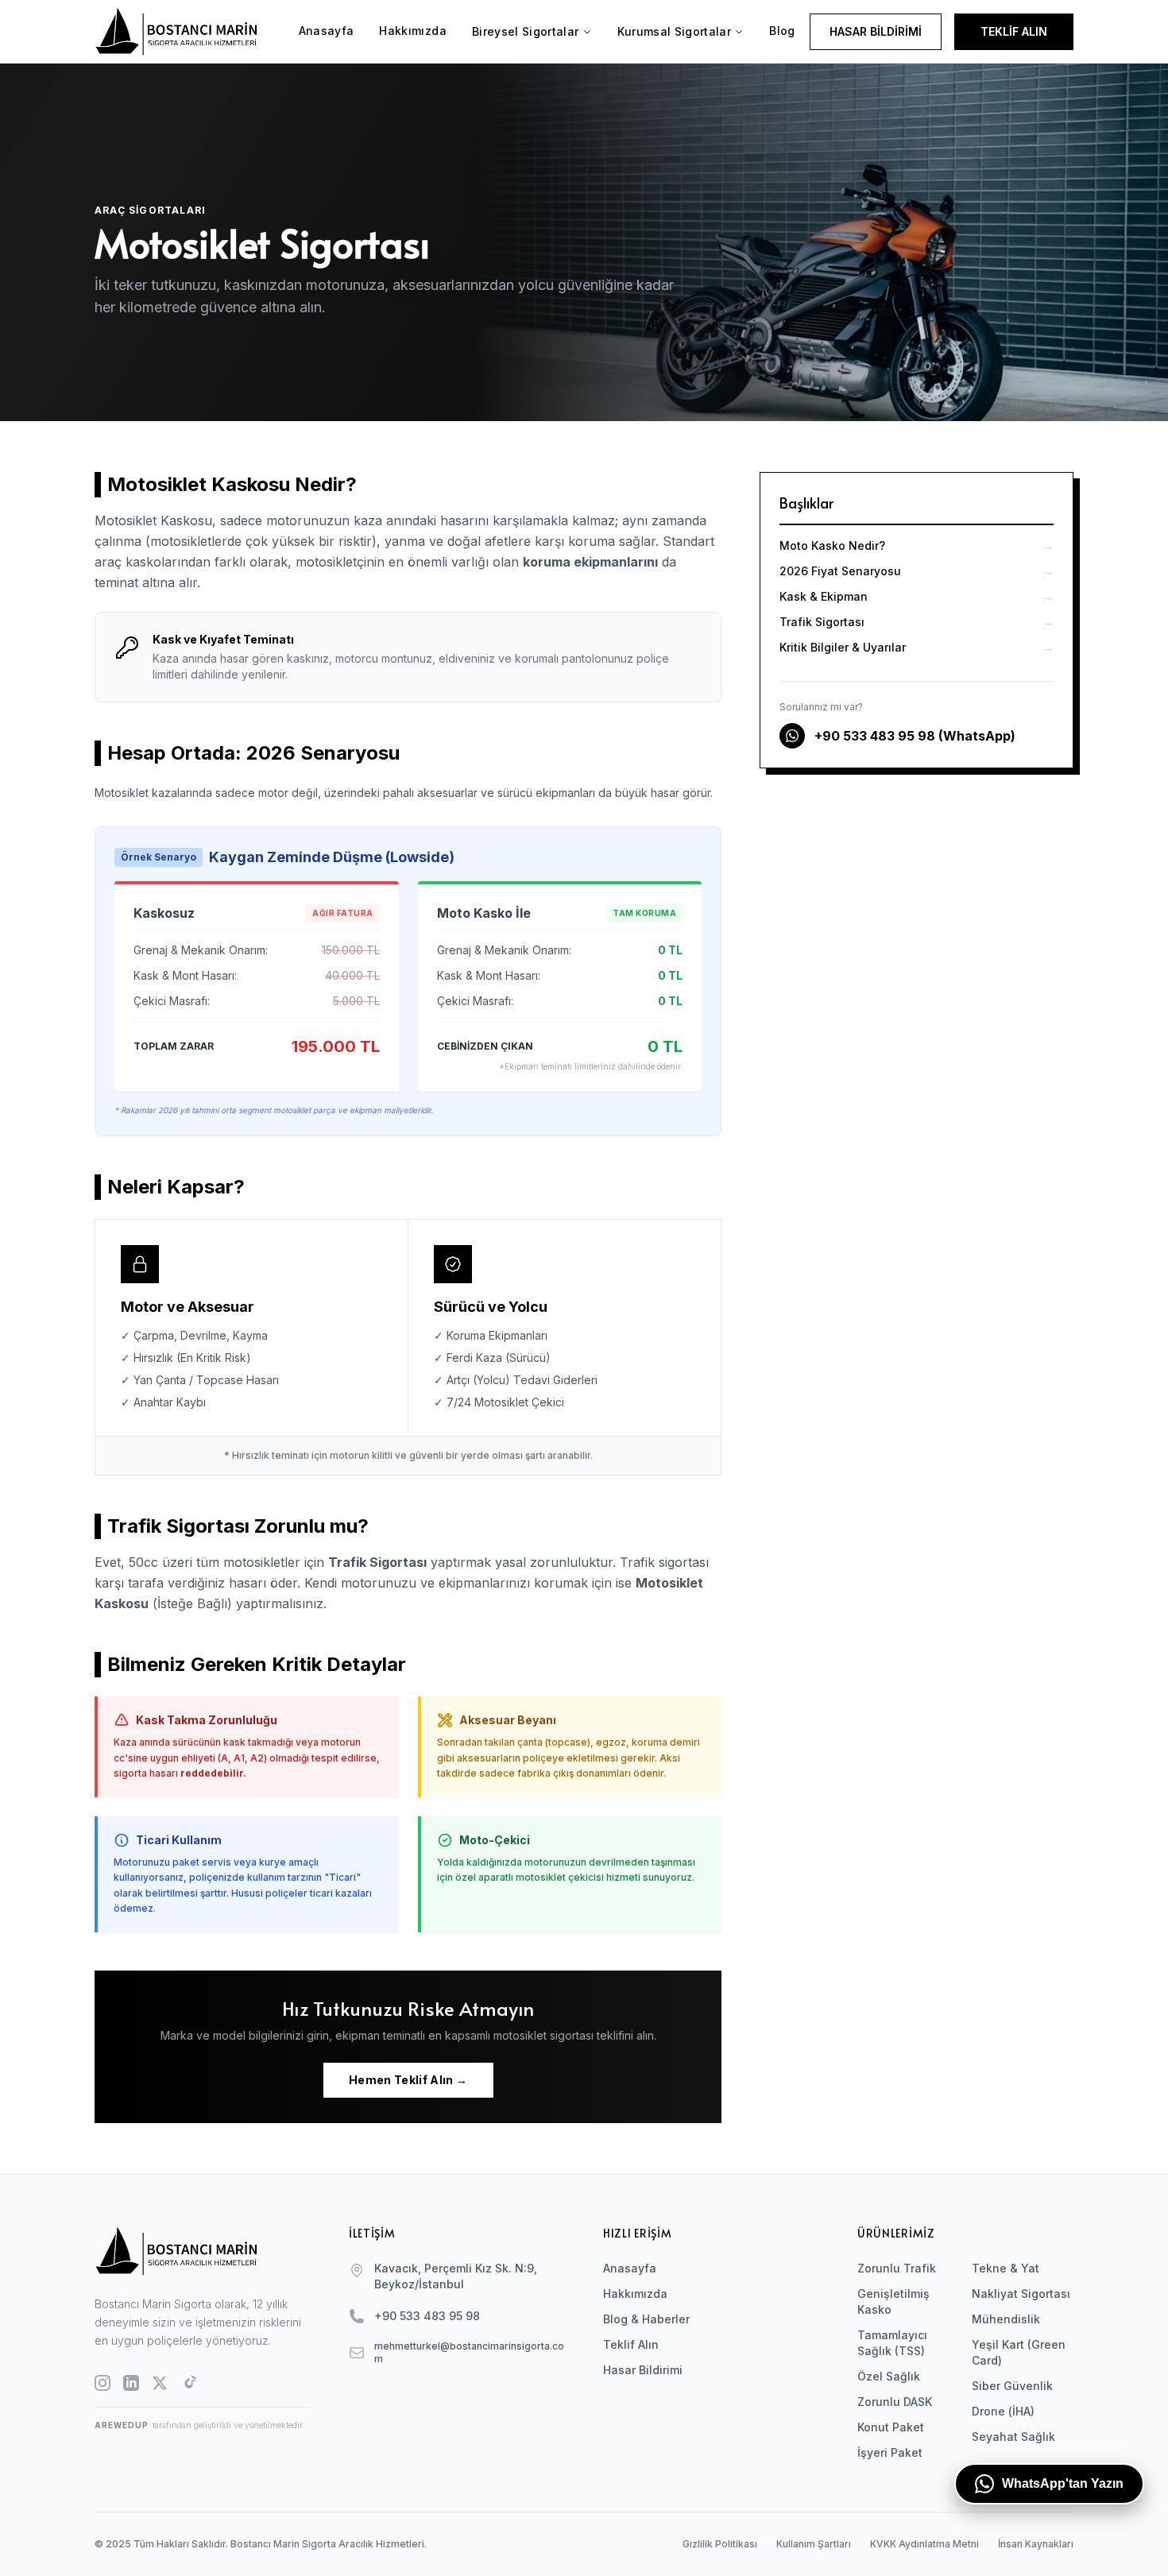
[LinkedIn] (131, 2383)
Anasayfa (327, 31)
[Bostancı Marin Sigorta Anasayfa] (189, 31)
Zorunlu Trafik (897, 2268)
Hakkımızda (413, 31)
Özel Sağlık (889, 2376)
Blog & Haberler (646, 2319)
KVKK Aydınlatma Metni (924, 2544)
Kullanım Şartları (814, 2544)
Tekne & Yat (1006, 2268)
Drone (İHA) (1003, 2411)
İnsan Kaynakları (1036, 2544)
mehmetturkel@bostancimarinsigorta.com (469, 2352)
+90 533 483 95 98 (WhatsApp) (915, 736)
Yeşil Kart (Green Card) (1019, 2352)
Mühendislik (1006, 2319)
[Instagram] (102, 2383)
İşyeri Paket (890, 2452)
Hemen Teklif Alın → (408, 2080)
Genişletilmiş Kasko (893, 2301)
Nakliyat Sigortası (1021, 2294)
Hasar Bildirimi (643, 2370)
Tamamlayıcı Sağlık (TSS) (892, 2343)
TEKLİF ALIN (1014, 31)
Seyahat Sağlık (1013, 2437)
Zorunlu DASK (895, 2402)
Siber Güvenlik (1012, 2386)
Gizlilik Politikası (720, 2544)
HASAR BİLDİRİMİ (876, 31)
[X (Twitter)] (160, 2383)
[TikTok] (188, 2383)
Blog (782, 31)
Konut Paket (891, 2427)
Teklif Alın (631, 2344)
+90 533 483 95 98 (427, 2316)
